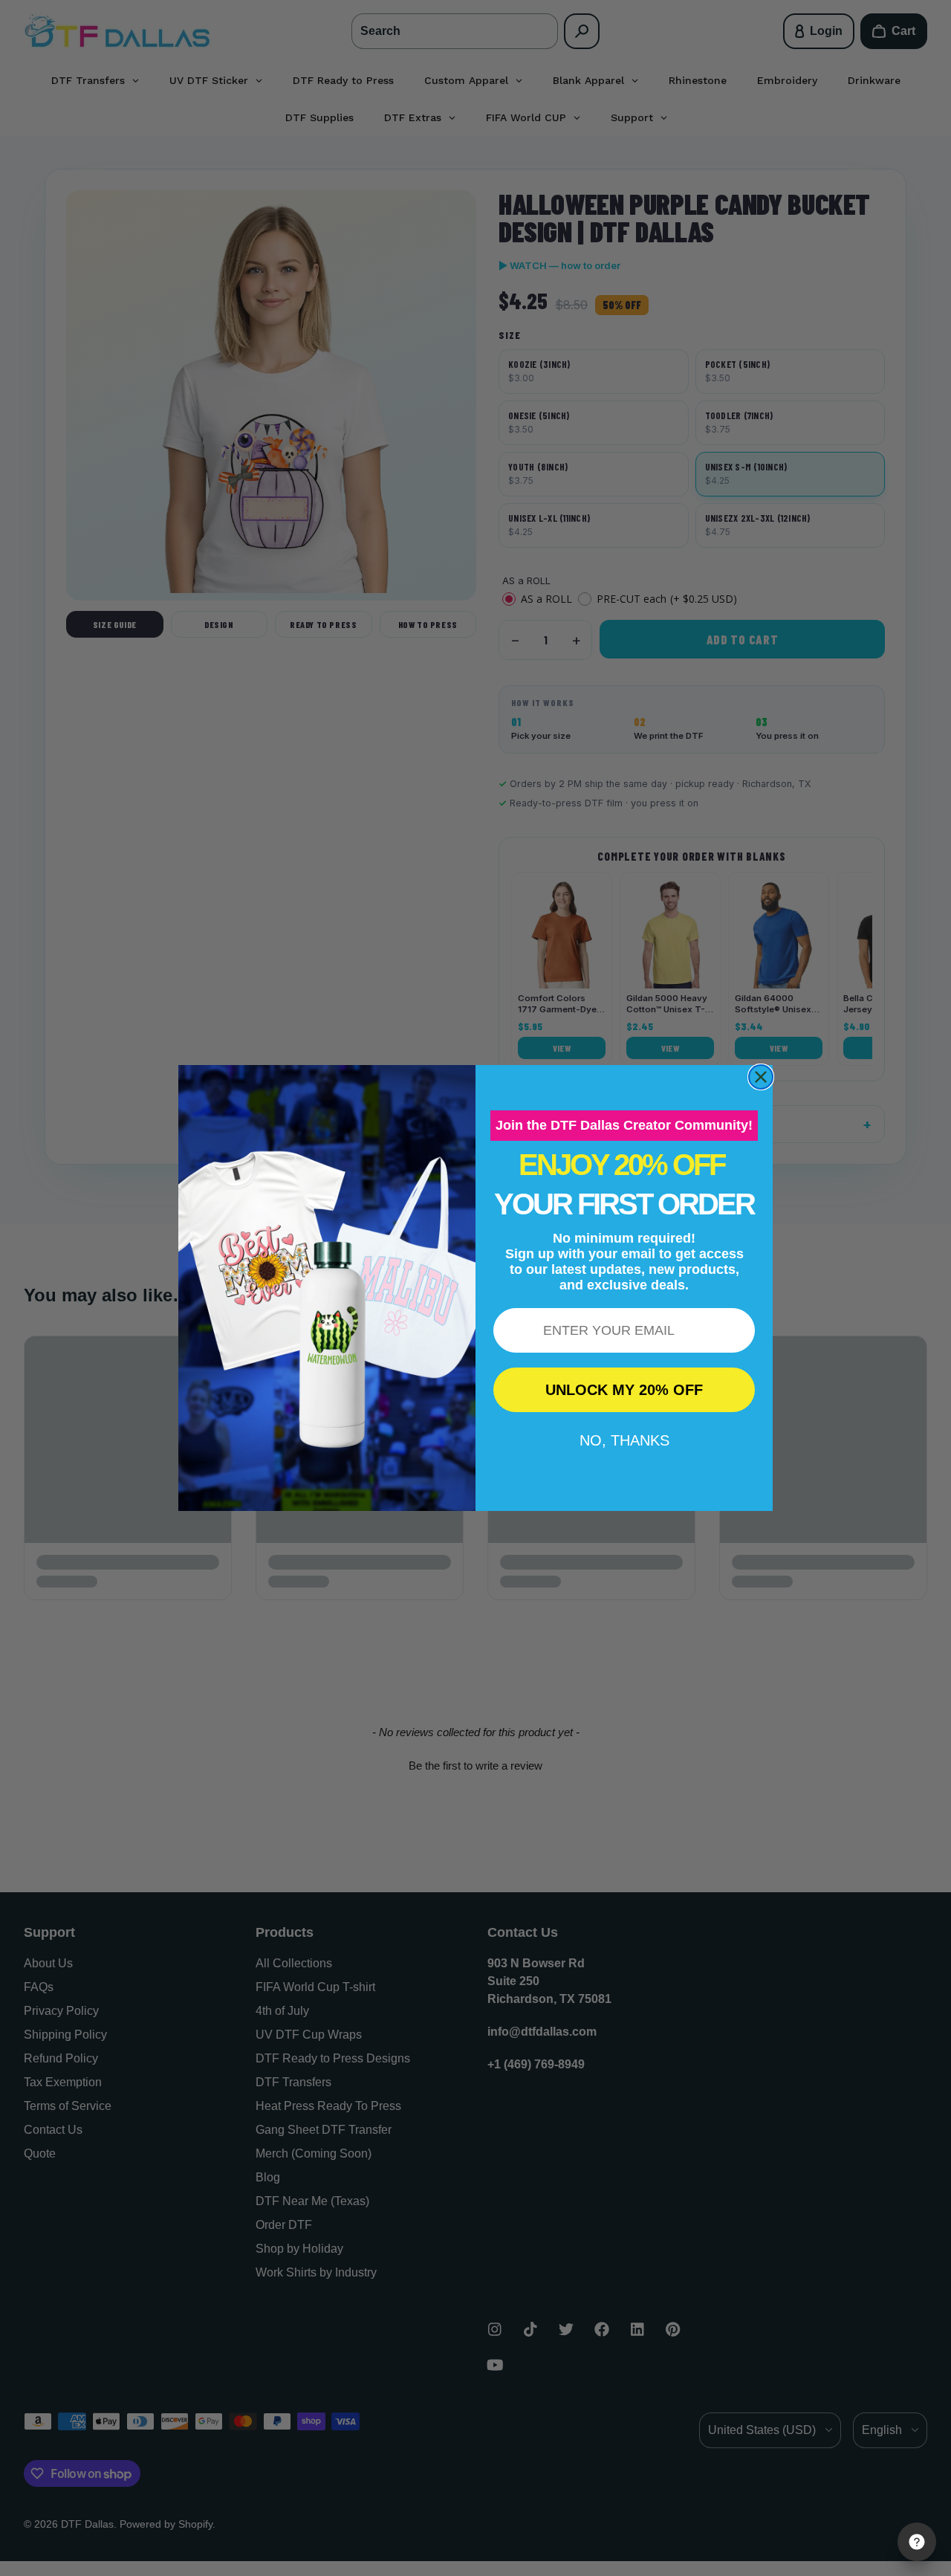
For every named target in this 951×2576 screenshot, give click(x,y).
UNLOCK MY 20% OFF (624, 1390)
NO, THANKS (624, 1440)
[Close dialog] (761, 1077)
